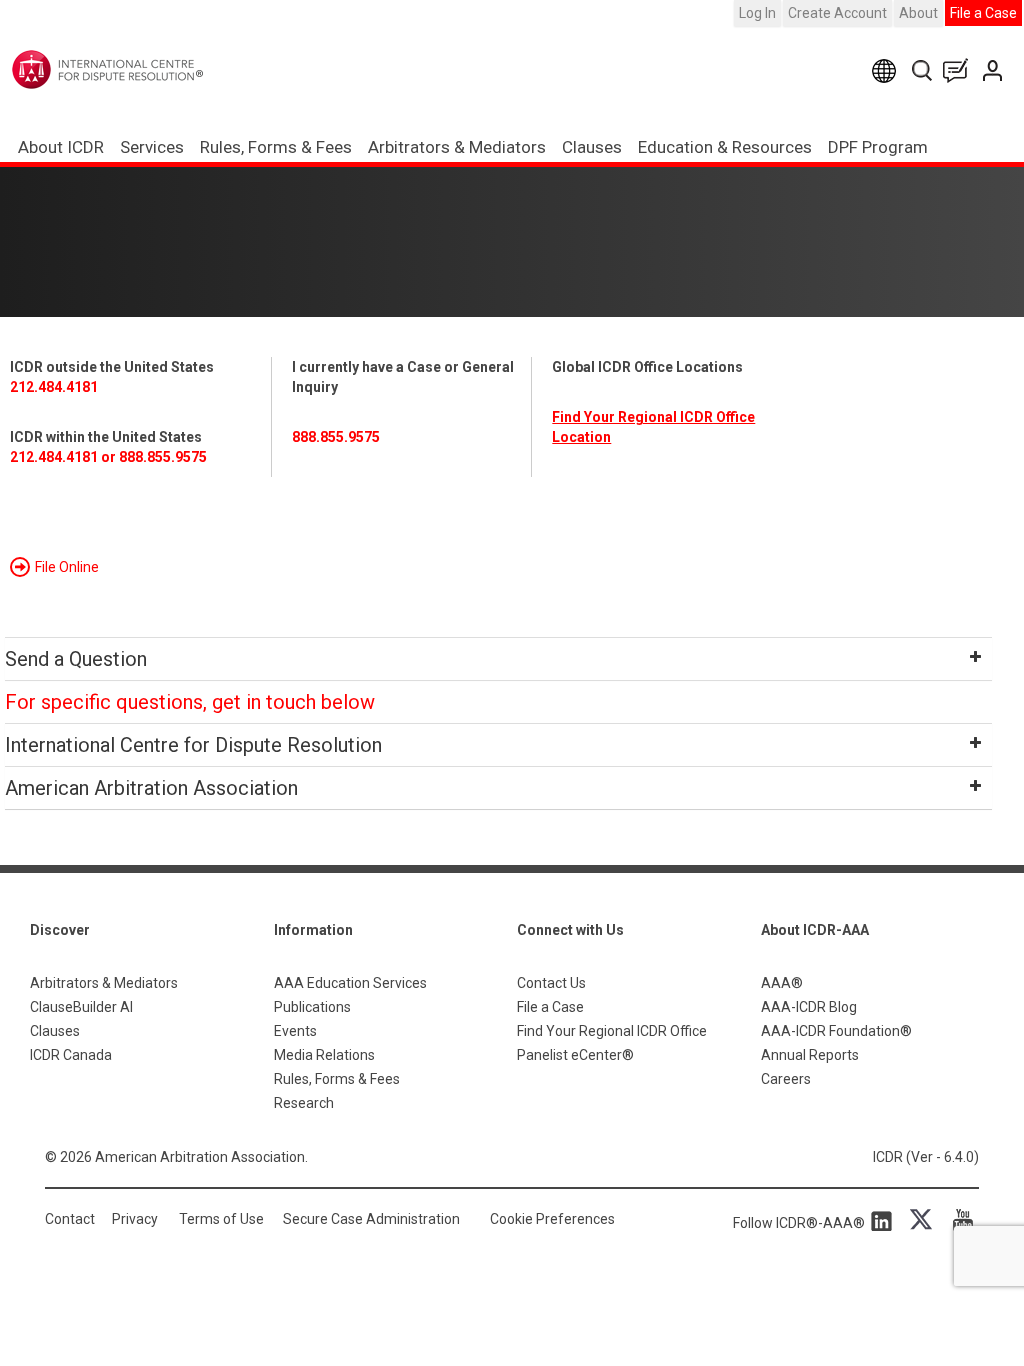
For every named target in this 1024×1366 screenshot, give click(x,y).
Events (295, 1031)
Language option (887, 70)
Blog (960, 70)
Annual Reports (810, 1055)
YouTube (958, 1220)
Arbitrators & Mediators (104, 983)
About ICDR (61, 147)
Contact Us (994, 70)
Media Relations (324, 1055)
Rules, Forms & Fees (276, 147)
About (918, 13)
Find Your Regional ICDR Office (612, 1031)
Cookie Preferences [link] (552, 1219)
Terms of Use (221, 1219)
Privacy (135, 1219)
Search (923, 70)
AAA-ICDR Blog (809, 1007)
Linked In (885, 1220)
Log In (757, 13)
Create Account (837, 13)
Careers (786, 1079)
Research (304, 1103)
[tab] (498, 659)
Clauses (592, 147)
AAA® (782, 983)
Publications (312, 1007)
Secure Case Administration (371, 1219)
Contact (70, 1219)
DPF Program (878, 147)
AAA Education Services (350, 983)
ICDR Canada (71, 1055)
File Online (67, 567)
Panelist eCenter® (575, 1055)
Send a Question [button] (76, 659)
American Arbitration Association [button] (151, 788)
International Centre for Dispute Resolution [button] (193, 745)
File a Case (983, 13)
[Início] (148, 69)
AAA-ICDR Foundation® (836, 1031)
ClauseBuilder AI (81, 1007)
